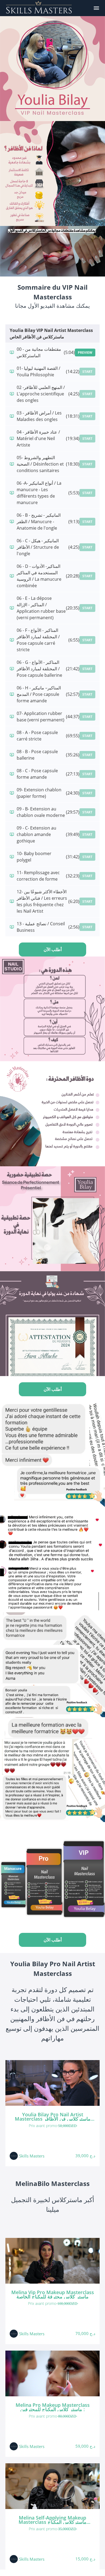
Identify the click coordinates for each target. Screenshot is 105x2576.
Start (87, 372)
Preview (85, 352)
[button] (96, 8)
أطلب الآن (53, 949)
